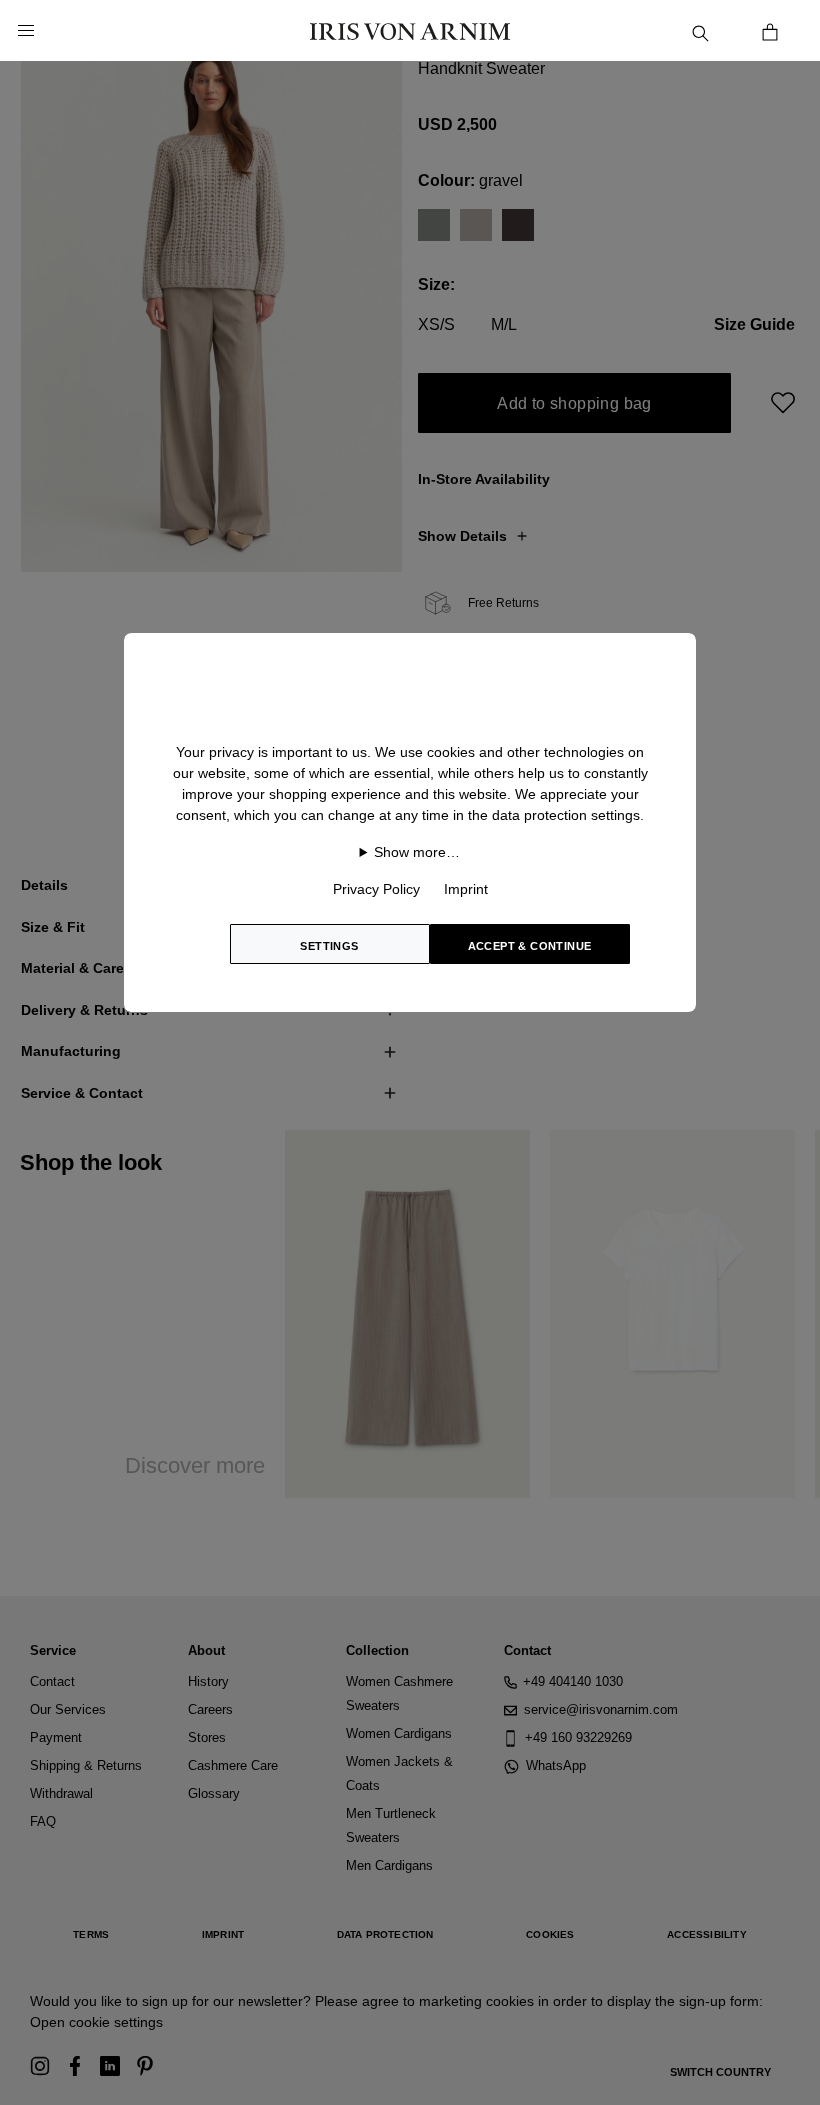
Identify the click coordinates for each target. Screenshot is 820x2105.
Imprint (466, 889)
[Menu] (26, 31)
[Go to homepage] (410, 30)
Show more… (417, 852)
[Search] (700, 30)
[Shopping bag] (770, 30)
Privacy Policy (376, 889)
